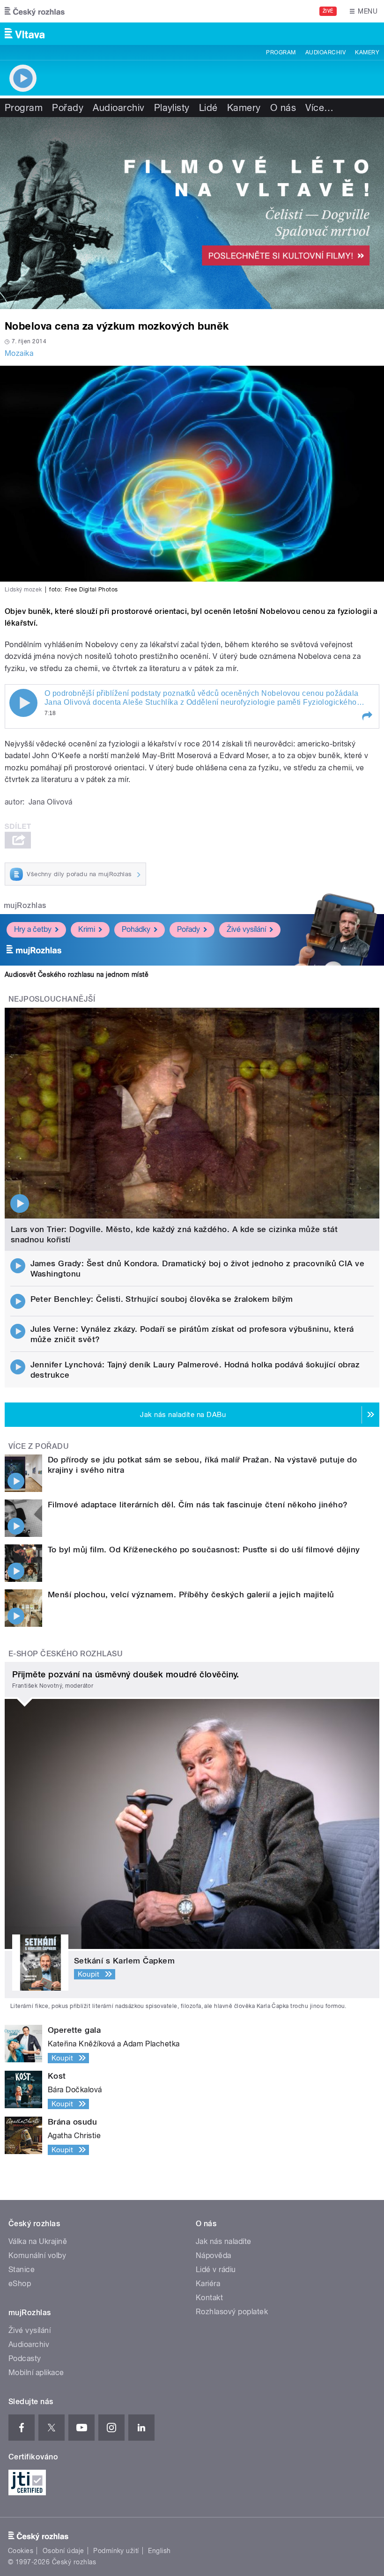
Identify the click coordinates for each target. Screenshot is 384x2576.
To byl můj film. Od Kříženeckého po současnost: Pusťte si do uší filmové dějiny (204, 1550)
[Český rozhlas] (35, 11)
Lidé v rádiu (216, 2270)
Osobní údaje (63, 2551)
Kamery (367, 52)
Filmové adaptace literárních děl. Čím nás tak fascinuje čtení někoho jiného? (198, 1505)
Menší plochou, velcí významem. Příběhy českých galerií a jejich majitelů (191, 1594)
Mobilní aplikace (36, 2373)
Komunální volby (37, 2255)
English (159, 2551)
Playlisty (172, 108)
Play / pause (23, 703)
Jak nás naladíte (224, 2241)
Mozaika (19, 353)
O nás (283, 108)
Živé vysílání (246, 929)
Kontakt (209, 2298)
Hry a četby (33, 929)
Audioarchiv (325, 52)
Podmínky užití (116, 2551)
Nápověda (214, 2255)
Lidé (208, 108)
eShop (20, 2284)
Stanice (22, 2270)
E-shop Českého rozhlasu (66, 1654)
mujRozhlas (25, 905)
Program (281, 52)
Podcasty (25, 2358)
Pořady (68, 108)
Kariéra (208, 2284)
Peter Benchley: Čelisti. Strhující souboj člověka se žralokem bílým (162, 1299)
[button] (367, 716)
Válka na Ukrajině (38, 2241)
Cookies (21, 2551)
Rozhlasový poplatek (232, 2312)
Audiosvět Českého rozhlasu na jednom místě (77, 974)
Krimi (87, 929)
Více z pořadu (39, 1446)
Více (319, 108)
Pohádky (136, 929)
